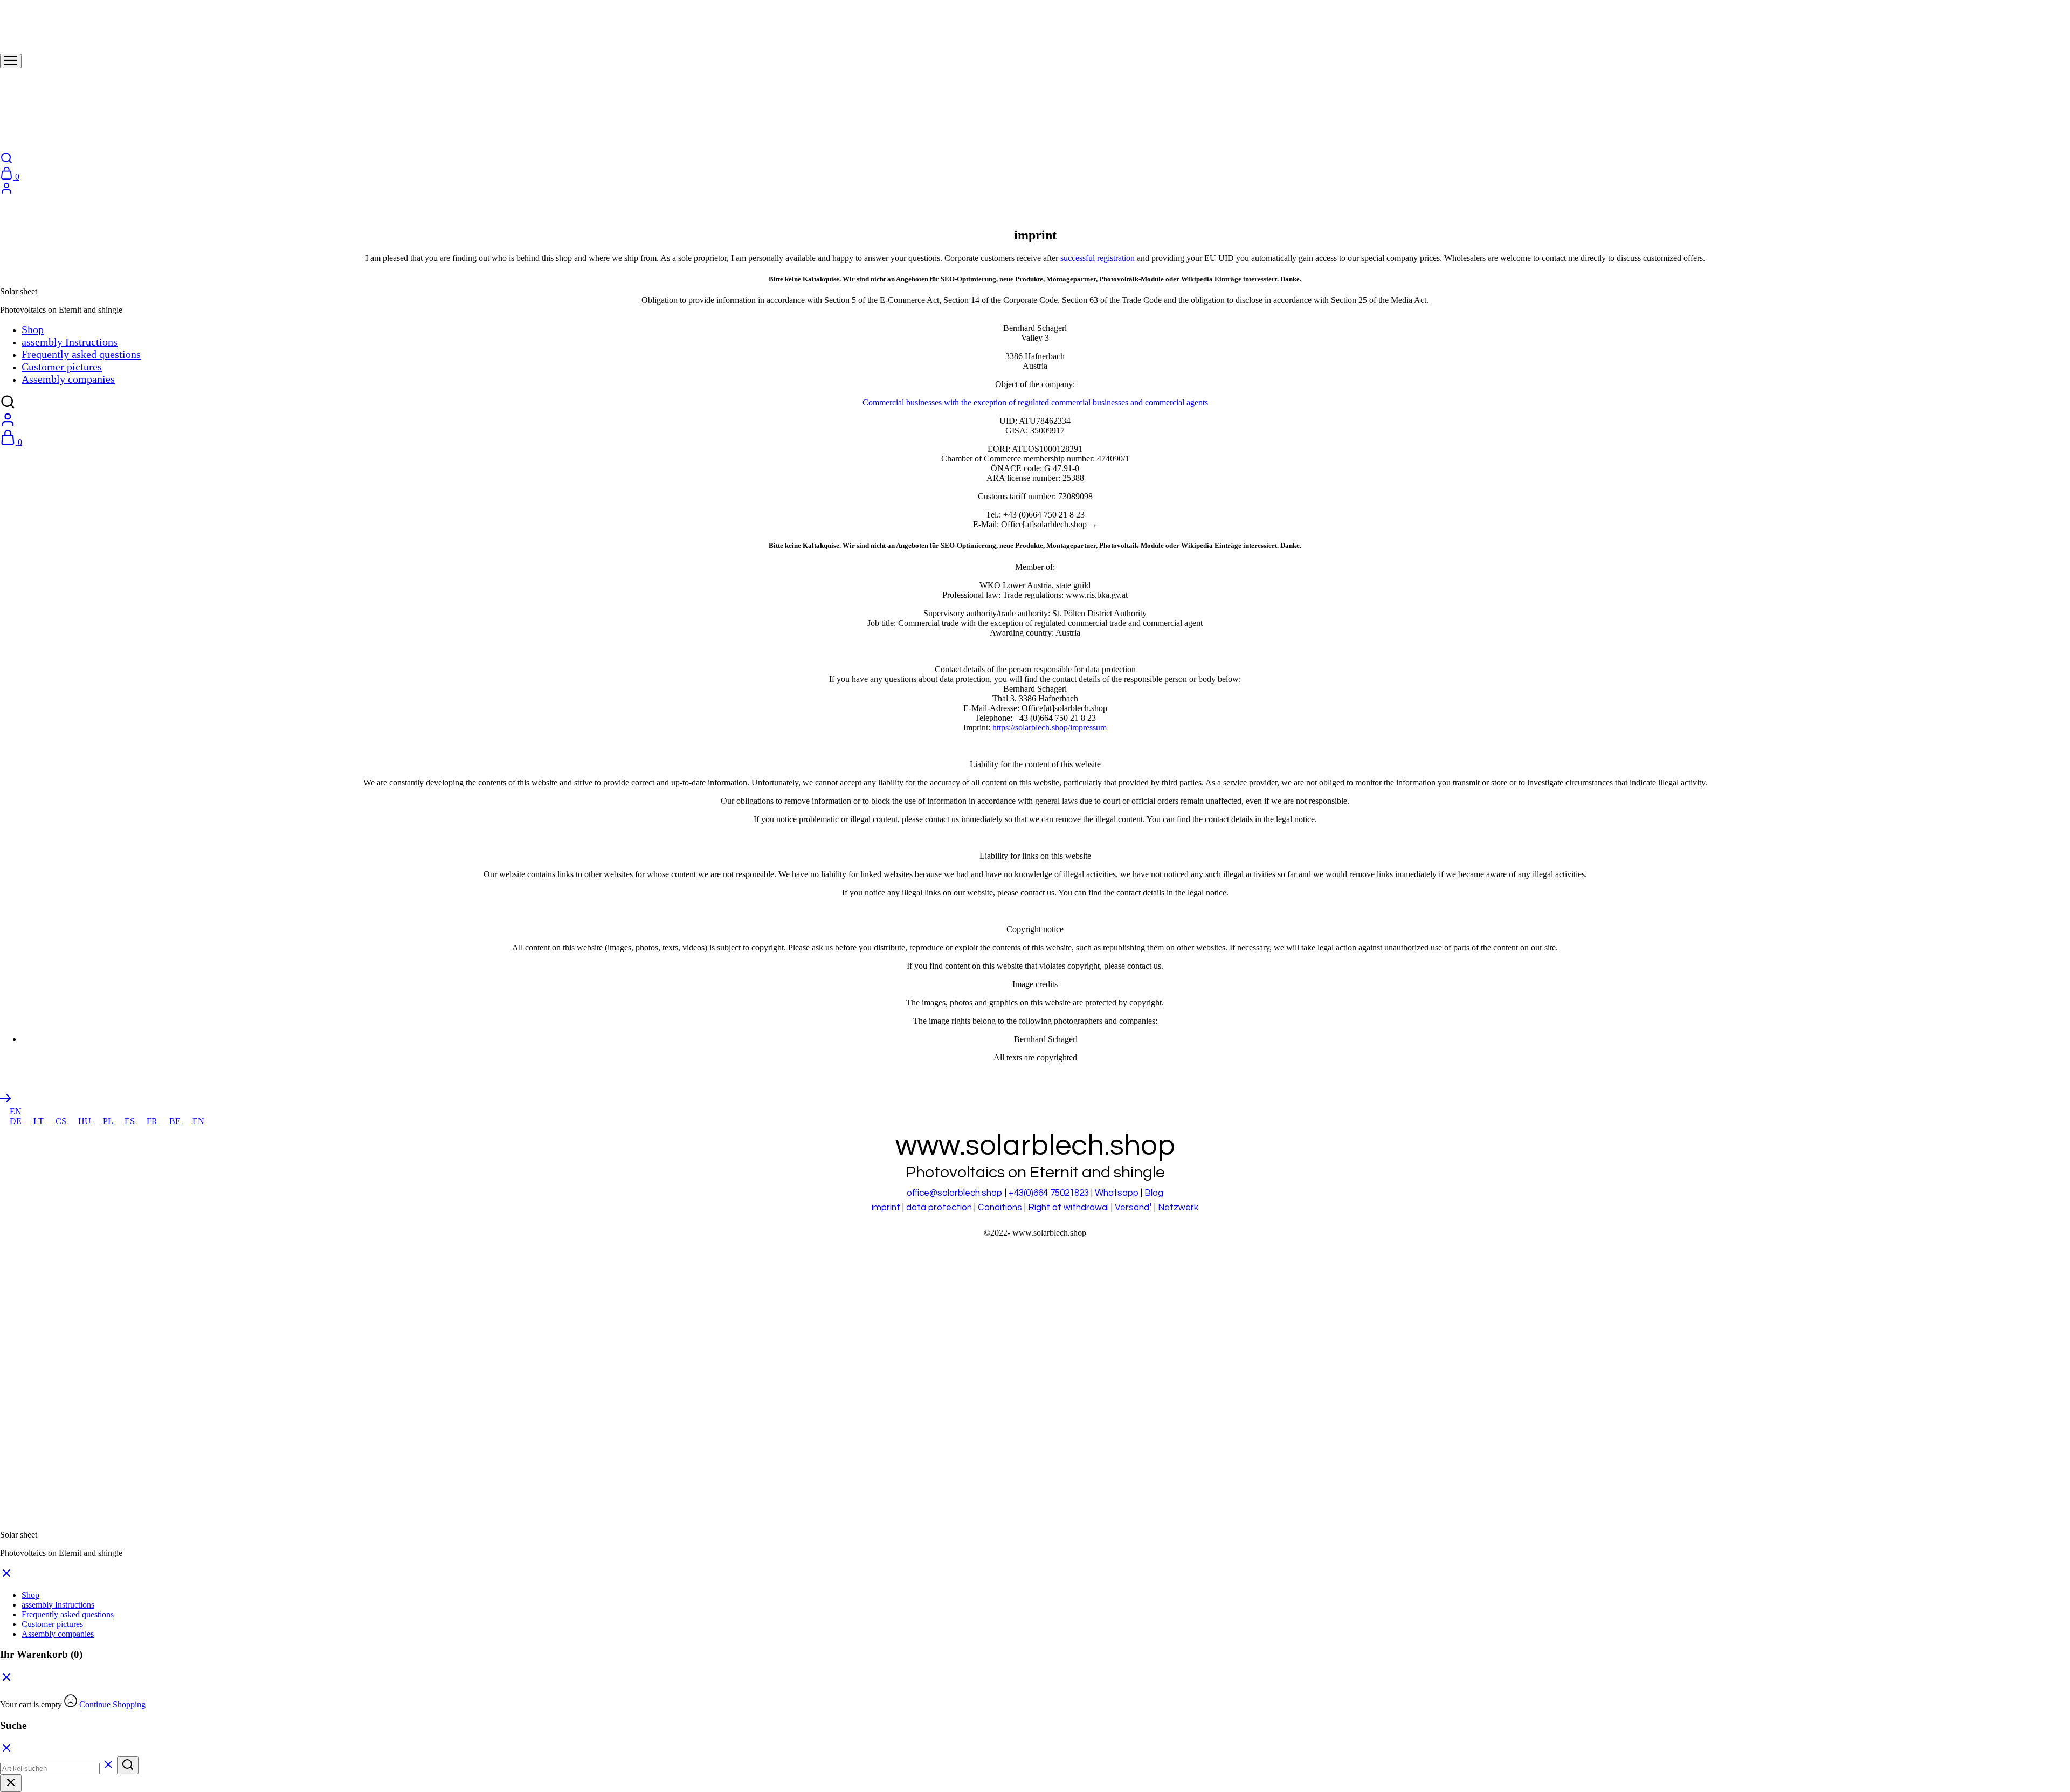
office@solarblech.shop (955, 1193)
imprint (886, 1208)
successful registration (1098, 258)
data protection (939, 1208)
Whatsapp (1117, 1193)
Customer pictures (52, 1624)
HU (86, 1121)
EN (16, 1111)
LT (40, 1121)
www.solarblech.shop (1049, 1233)
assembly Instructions (58, 1605)
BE (176, 1121)
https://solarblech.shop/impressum (1050, 728)
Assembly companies (58, 1634)
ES (131, 1121)
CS (62, 1121)
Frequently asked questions (68, 1614)
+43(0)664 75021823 (1049, 1193)
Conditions (1000, 1208)
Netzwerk (1178, 1208)
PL (109, 1121)
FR (153, 1121)
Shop (30, 1595)
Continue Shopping (112, 1704)
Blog (1154, 1193)
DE (17, 1121)
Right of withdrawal (1068, 1208)
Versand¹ (1133, 1208)
